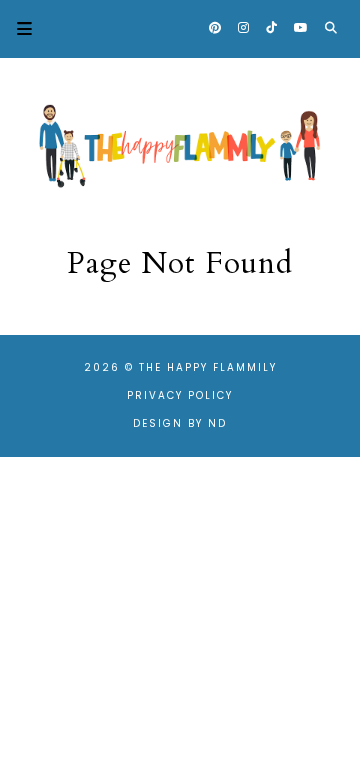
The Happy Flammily (208, 367)
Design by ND (180, 423)
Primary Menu (16, 28)
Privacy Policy (180, 395)
